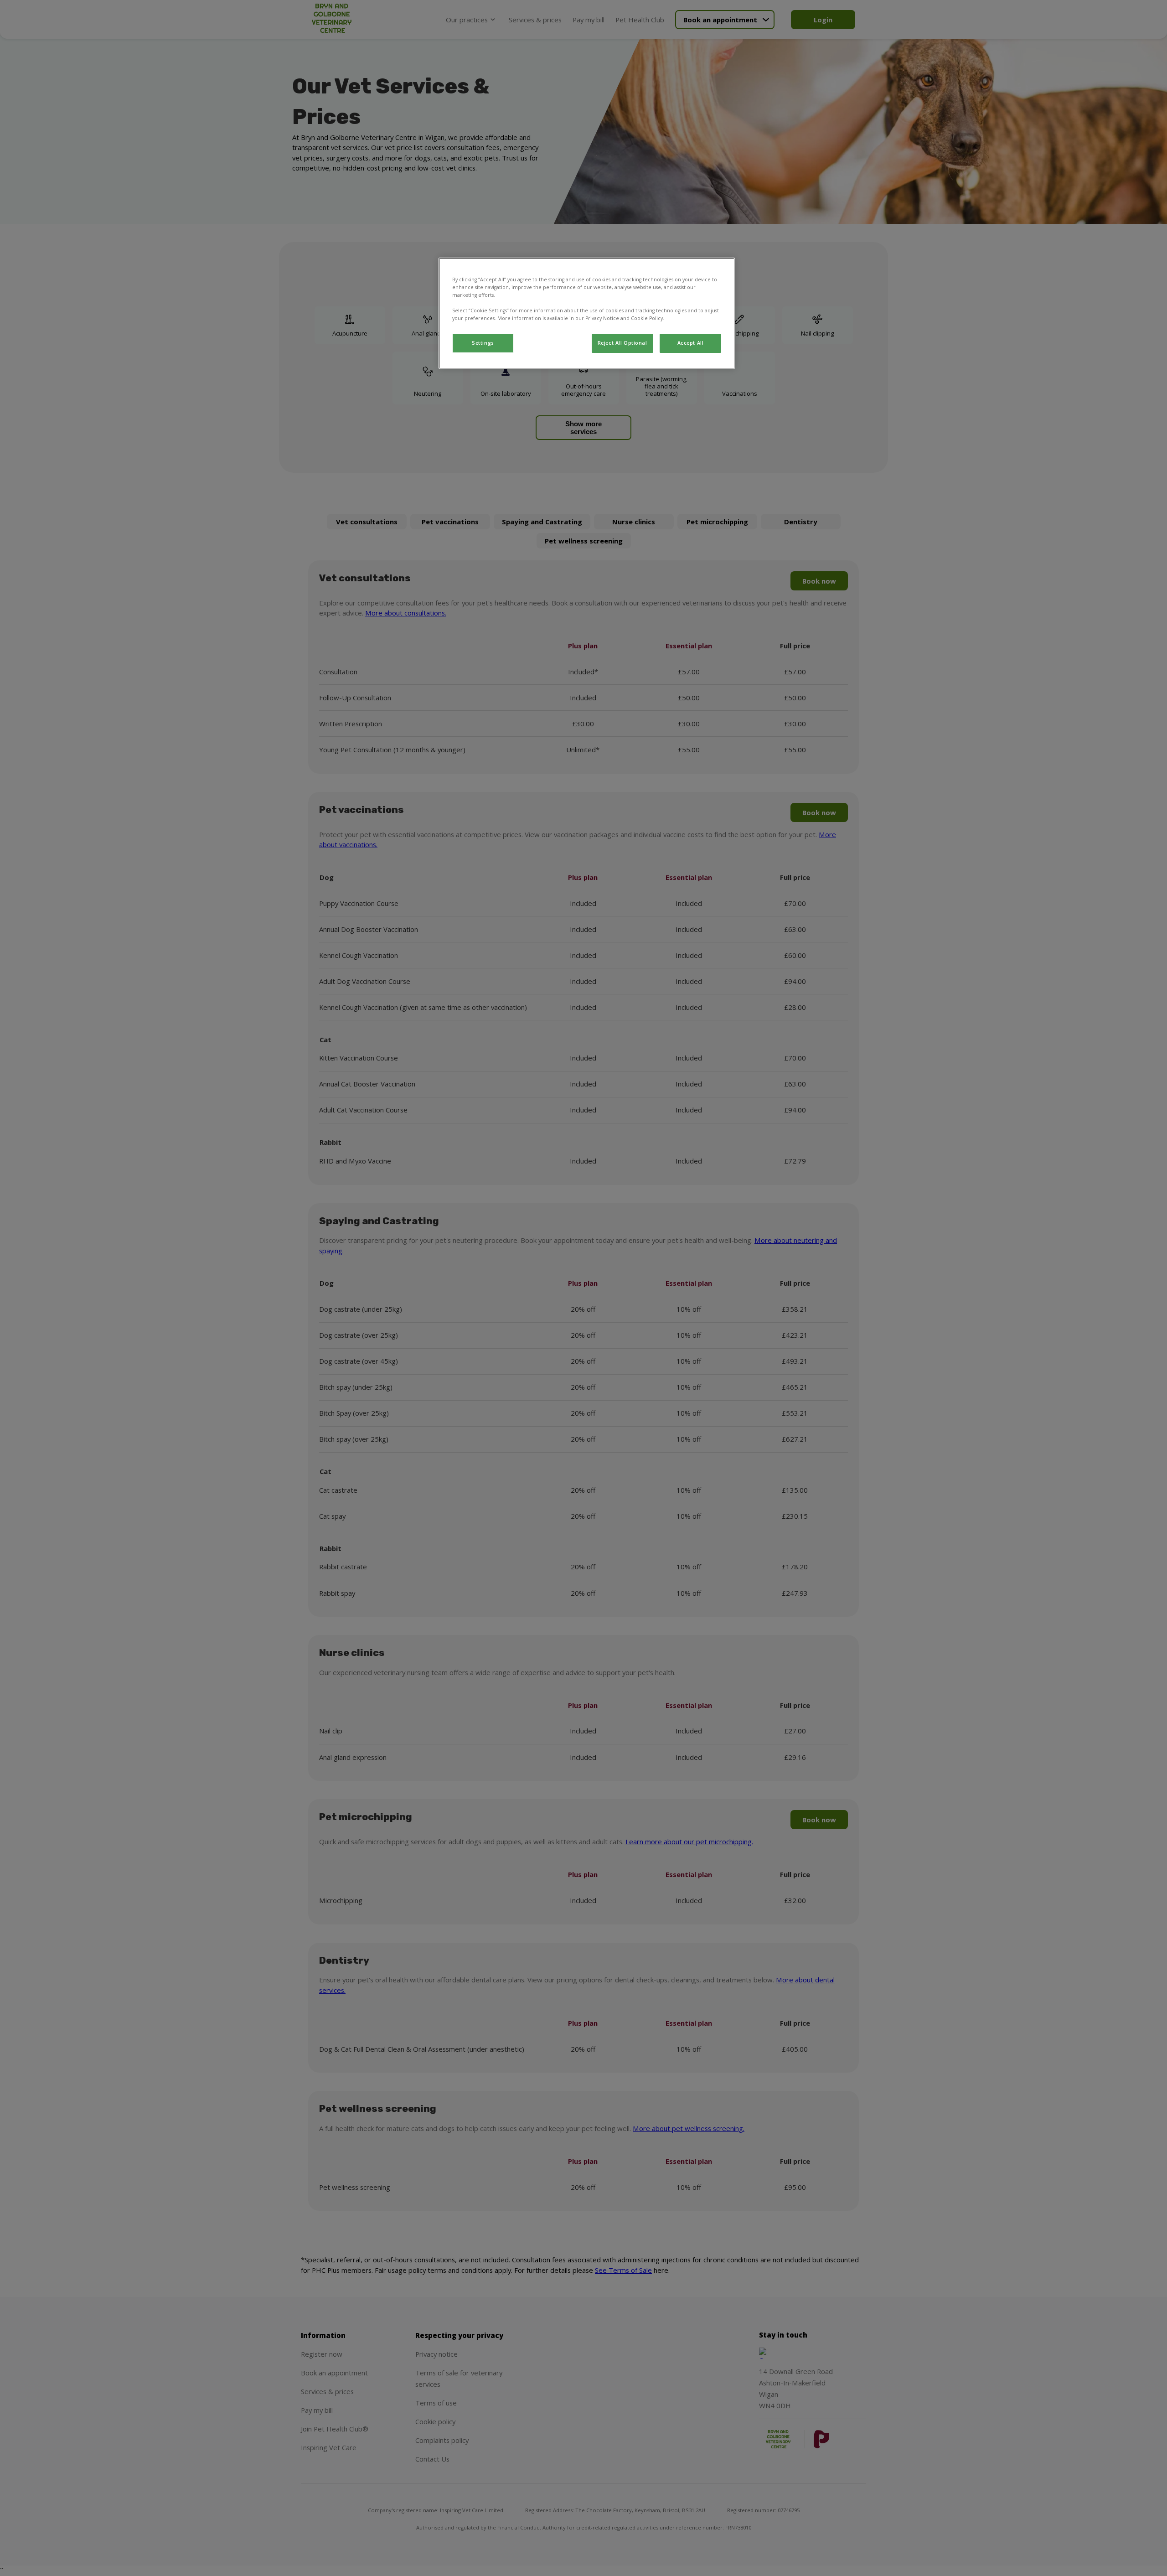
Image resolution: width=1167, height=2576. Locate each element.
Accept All (691, 343)
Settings (483, 343)
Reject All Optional (622, 343)
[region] (587, 313)
